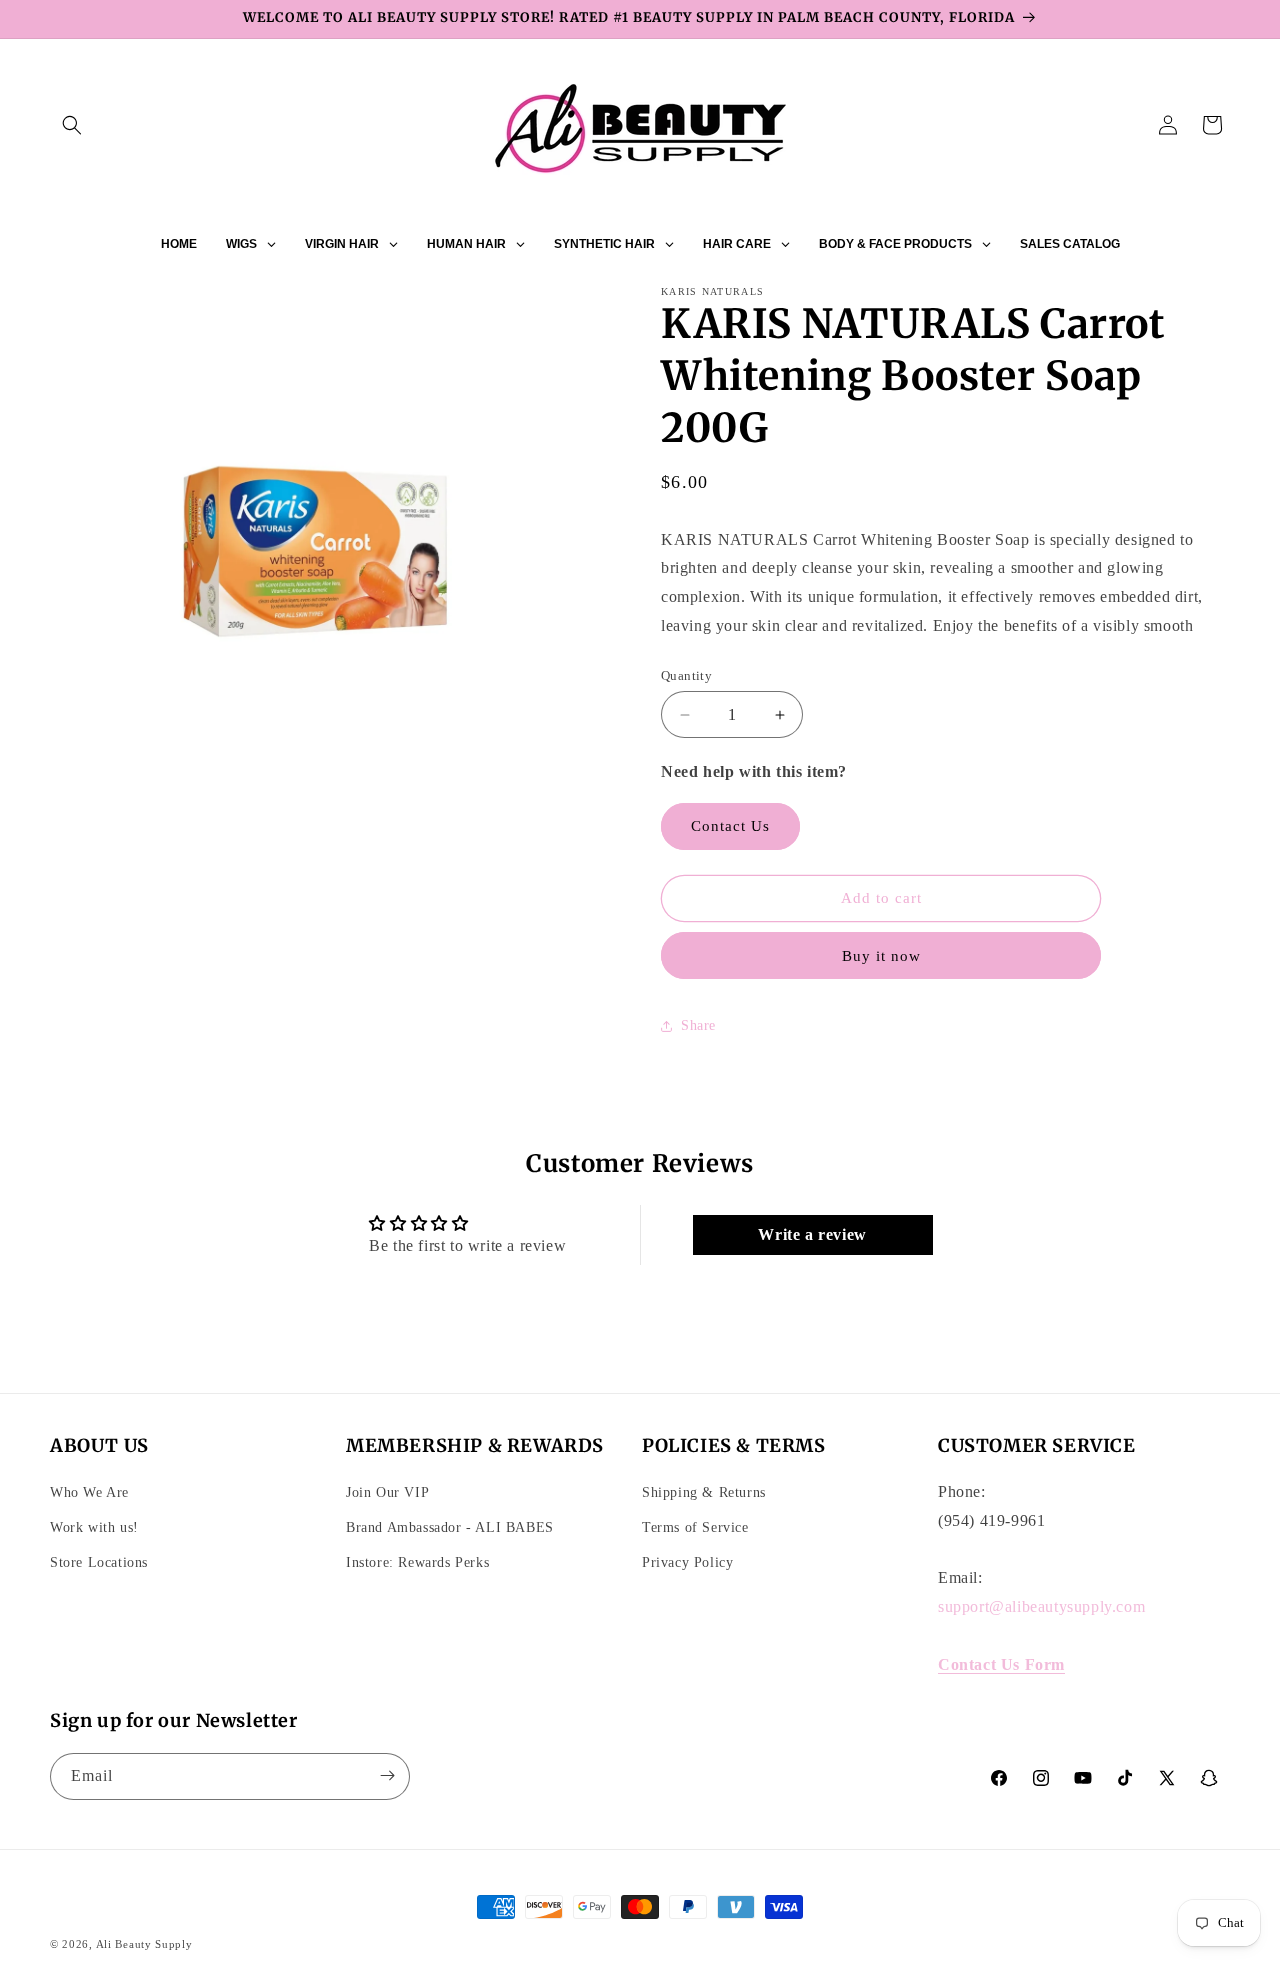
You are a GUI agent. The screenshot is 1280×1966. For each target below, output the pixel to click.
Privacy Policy (687, 1561)
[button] (72, 125)
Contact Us (730, 826)
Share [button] (698, 1025)
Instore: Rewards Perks (417, 1561)
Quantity (686, 675)
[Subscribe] (387, 1775)
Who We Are (89, 1491)
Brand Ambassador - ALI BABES (450, 1526)
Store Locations (99, 1561)
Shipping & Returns (704, 1491)
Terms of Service (695, 1526)
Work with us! (94, 1526)
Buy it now (881, 956)
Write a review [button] (812, 1234)
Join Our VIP (387, 1491)
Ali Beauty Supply (144, 1944)
